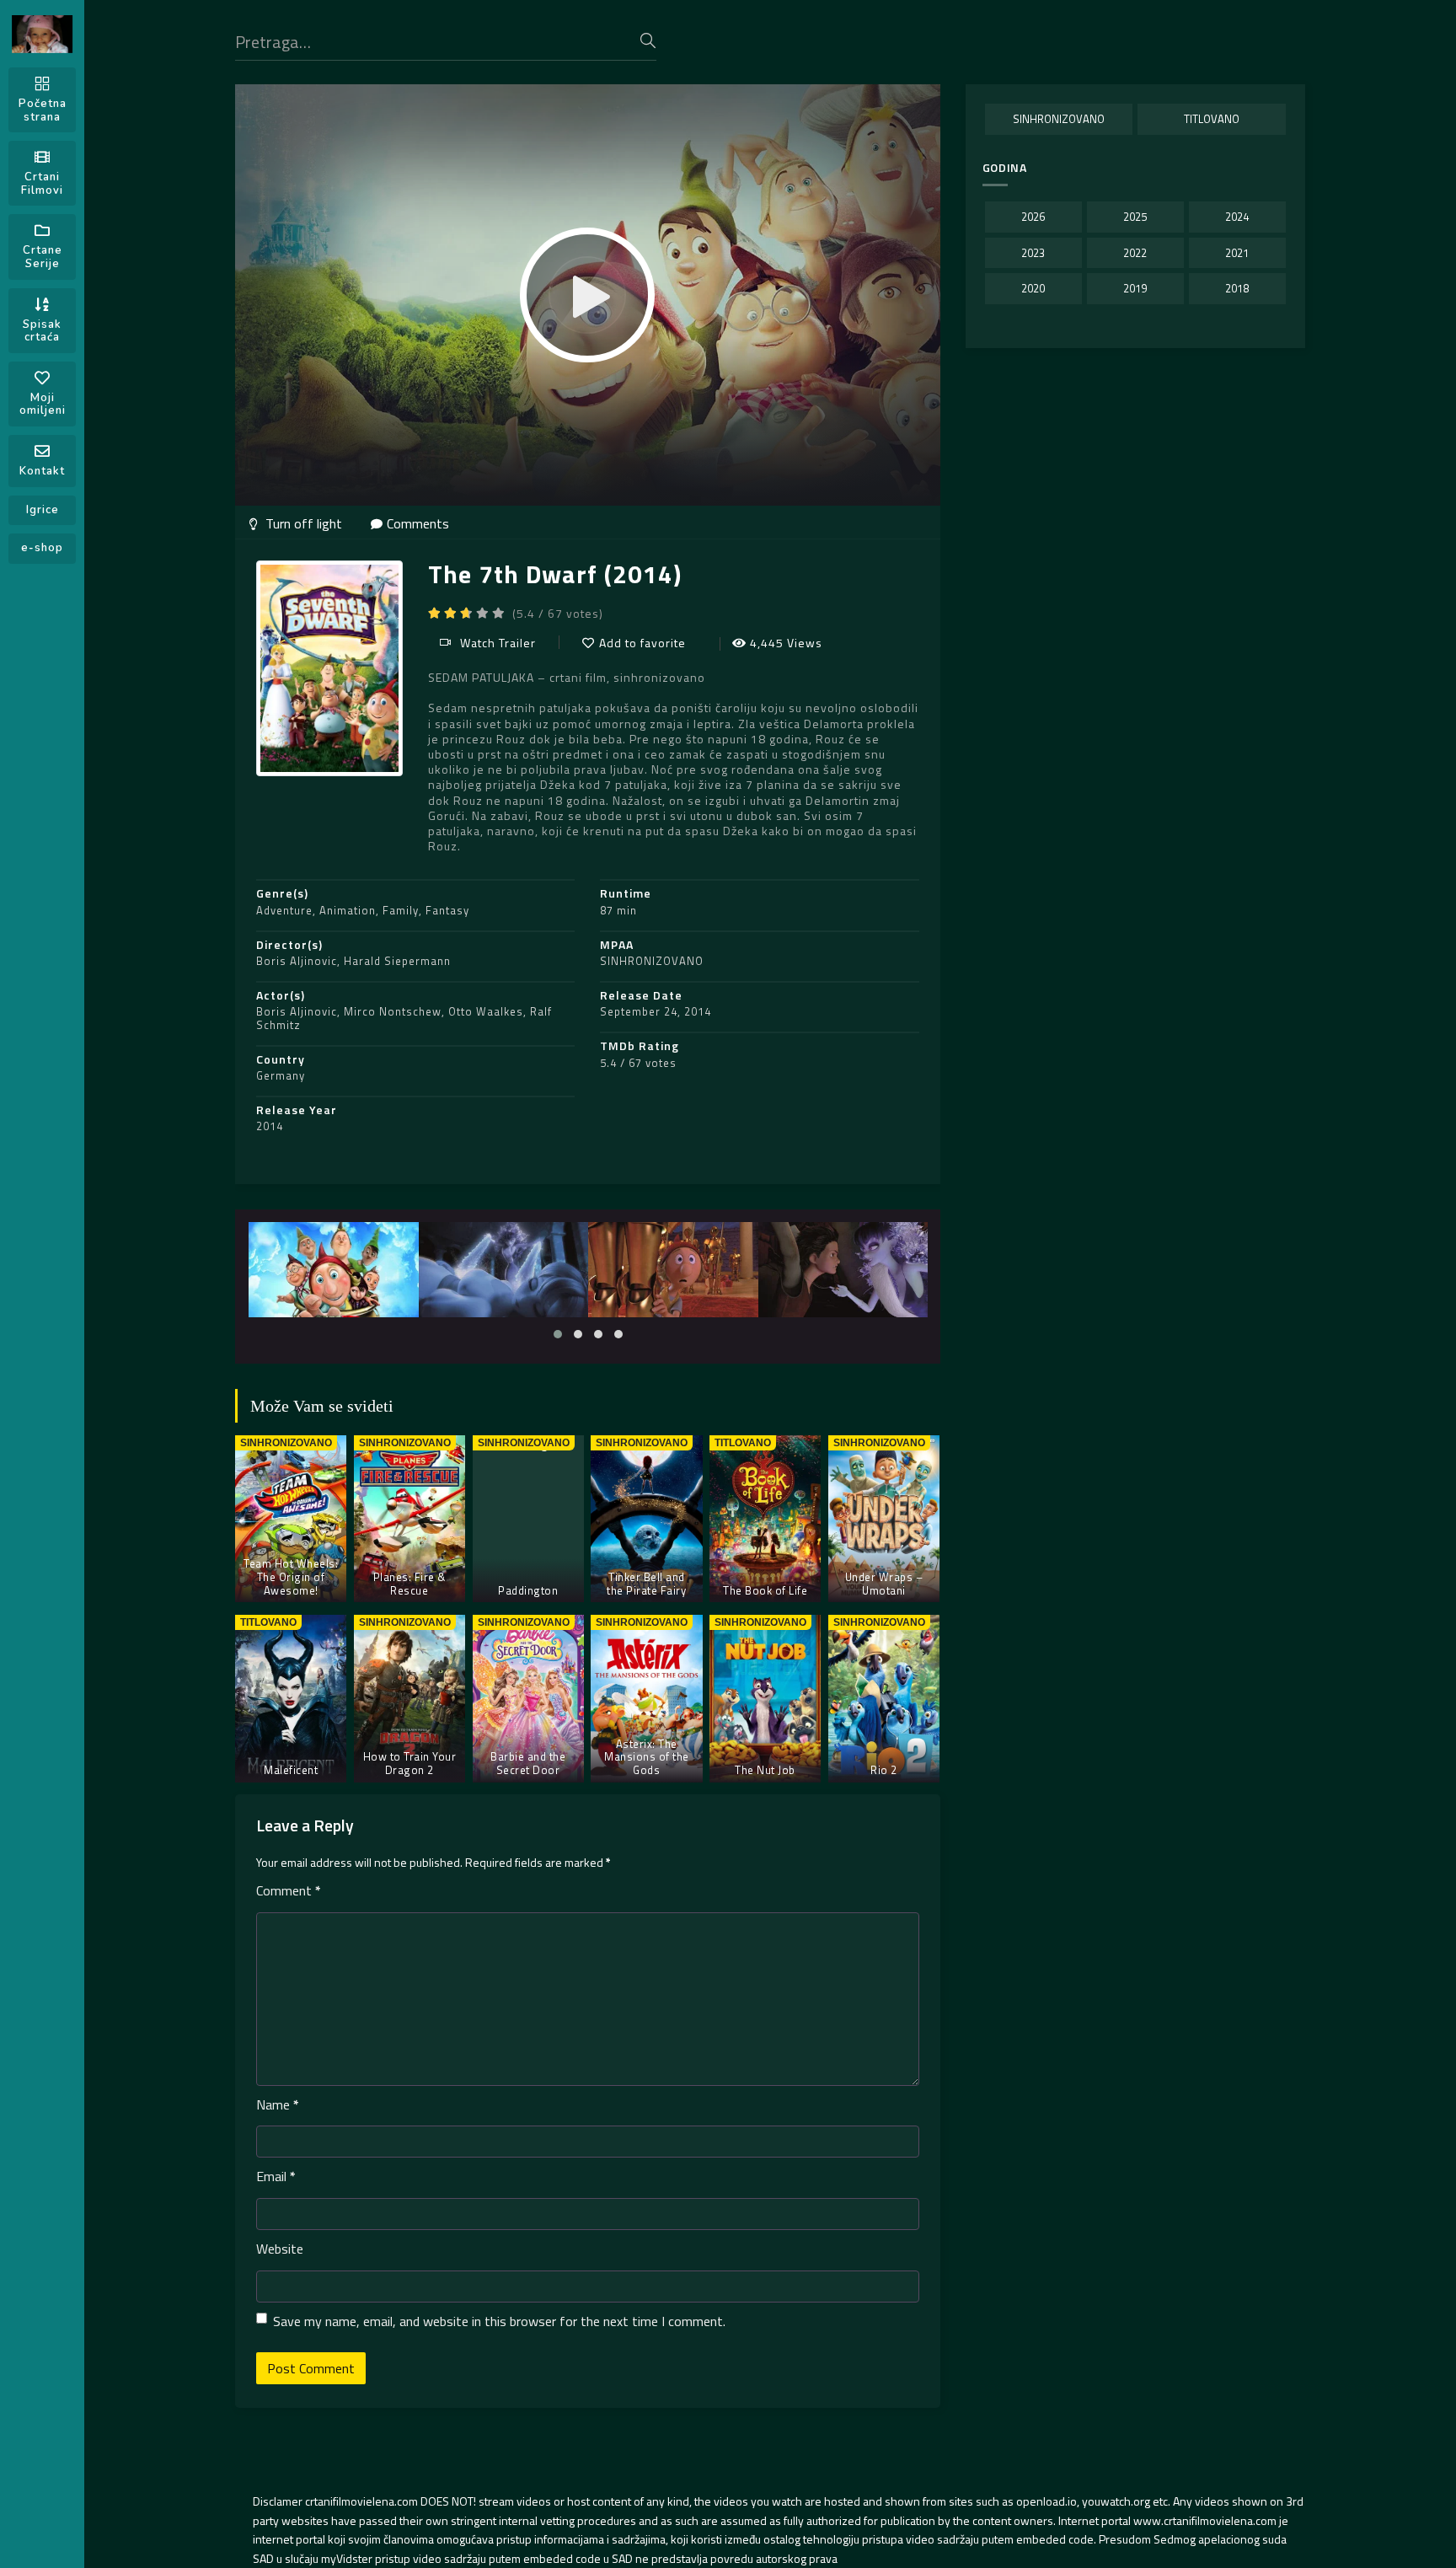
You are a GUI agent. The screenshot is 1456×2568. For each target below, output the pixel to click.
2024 (1237, 217)
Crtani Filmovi (42, 184)
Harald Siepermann (397, 961)
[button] (558, 1334)
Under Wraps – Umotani (884, 1584)
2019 (1135, 288)
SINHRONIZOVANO (652, 961)
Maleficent (291, 1770)
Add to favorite (642, 643)
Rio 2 (884, 1770)
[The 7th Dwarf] (333, 1270)
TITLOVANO (1212, 119)
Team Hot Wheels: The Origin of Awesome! (291, 1576)
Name (278, 2104)
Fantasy (447, 910)
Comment (289, 1890)
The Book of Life (765, 1590)
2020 (1033, 288)
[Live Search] (648, 40)
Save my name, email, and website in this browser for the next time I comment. (499, 2321)
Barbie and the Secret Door (528, 1763)
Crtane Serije (43, 257)
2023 (1033, 253)
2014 (270, 1126)
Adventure (284, 910)
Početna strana (43, 110)
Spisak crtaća (42, 331)
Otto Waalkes (486, 1011)
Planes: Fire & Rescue (409, 1584)
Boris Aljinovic (297, 961)
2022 (1135, 253)
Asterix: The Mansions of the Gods (647, 1757)
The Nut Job (765, 1770)
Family (401, 910)
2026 (1033, 217)
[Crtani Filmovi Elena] (42, 34)
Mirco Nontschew (393, 1011)
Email (276, 2176)
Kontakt (42, 471)
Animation (348, 910)
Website (280, 2249)
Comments (418, 523)
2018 (1237, 288)
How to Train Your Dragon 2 (410, 1763)
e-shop (42, 548)
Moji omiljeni (43, 405)
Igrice (43, 510)
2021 (1237, 253)
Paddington (528, 1590)
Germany (281, 1075)
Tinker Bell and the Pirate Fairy (646, 1584)
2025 (1135, 217)
